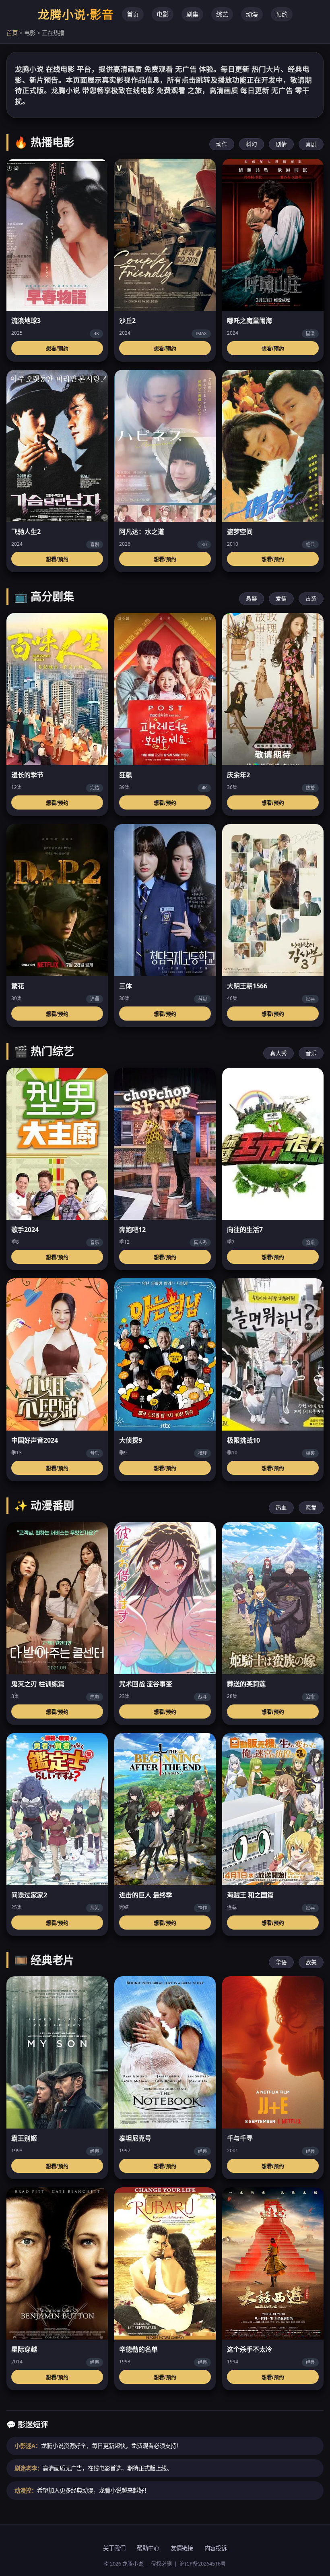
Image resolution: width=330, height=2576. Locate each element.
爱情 (281, 598)
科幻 (252, 144)
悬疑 (252, 598)
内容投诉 (216, 2548)
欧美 (311, 1962)
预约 (282, 14)
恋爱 (311, 1507)
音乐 (311, 1053)
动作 (222, 144)
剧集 (192, 14)
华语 (281, 1962)
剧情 (281, 144)
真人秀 (278, 1053)
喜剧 (311, 144)
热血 (281, 1507)
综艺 (222, 14)
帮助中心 (148, 2548)
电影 (163, 14)
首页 (133, 14)
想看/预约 (57, 349)
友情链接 (182, 2548)
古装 (311, 598)
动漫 (252, 14)
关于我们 (114, 2548)
